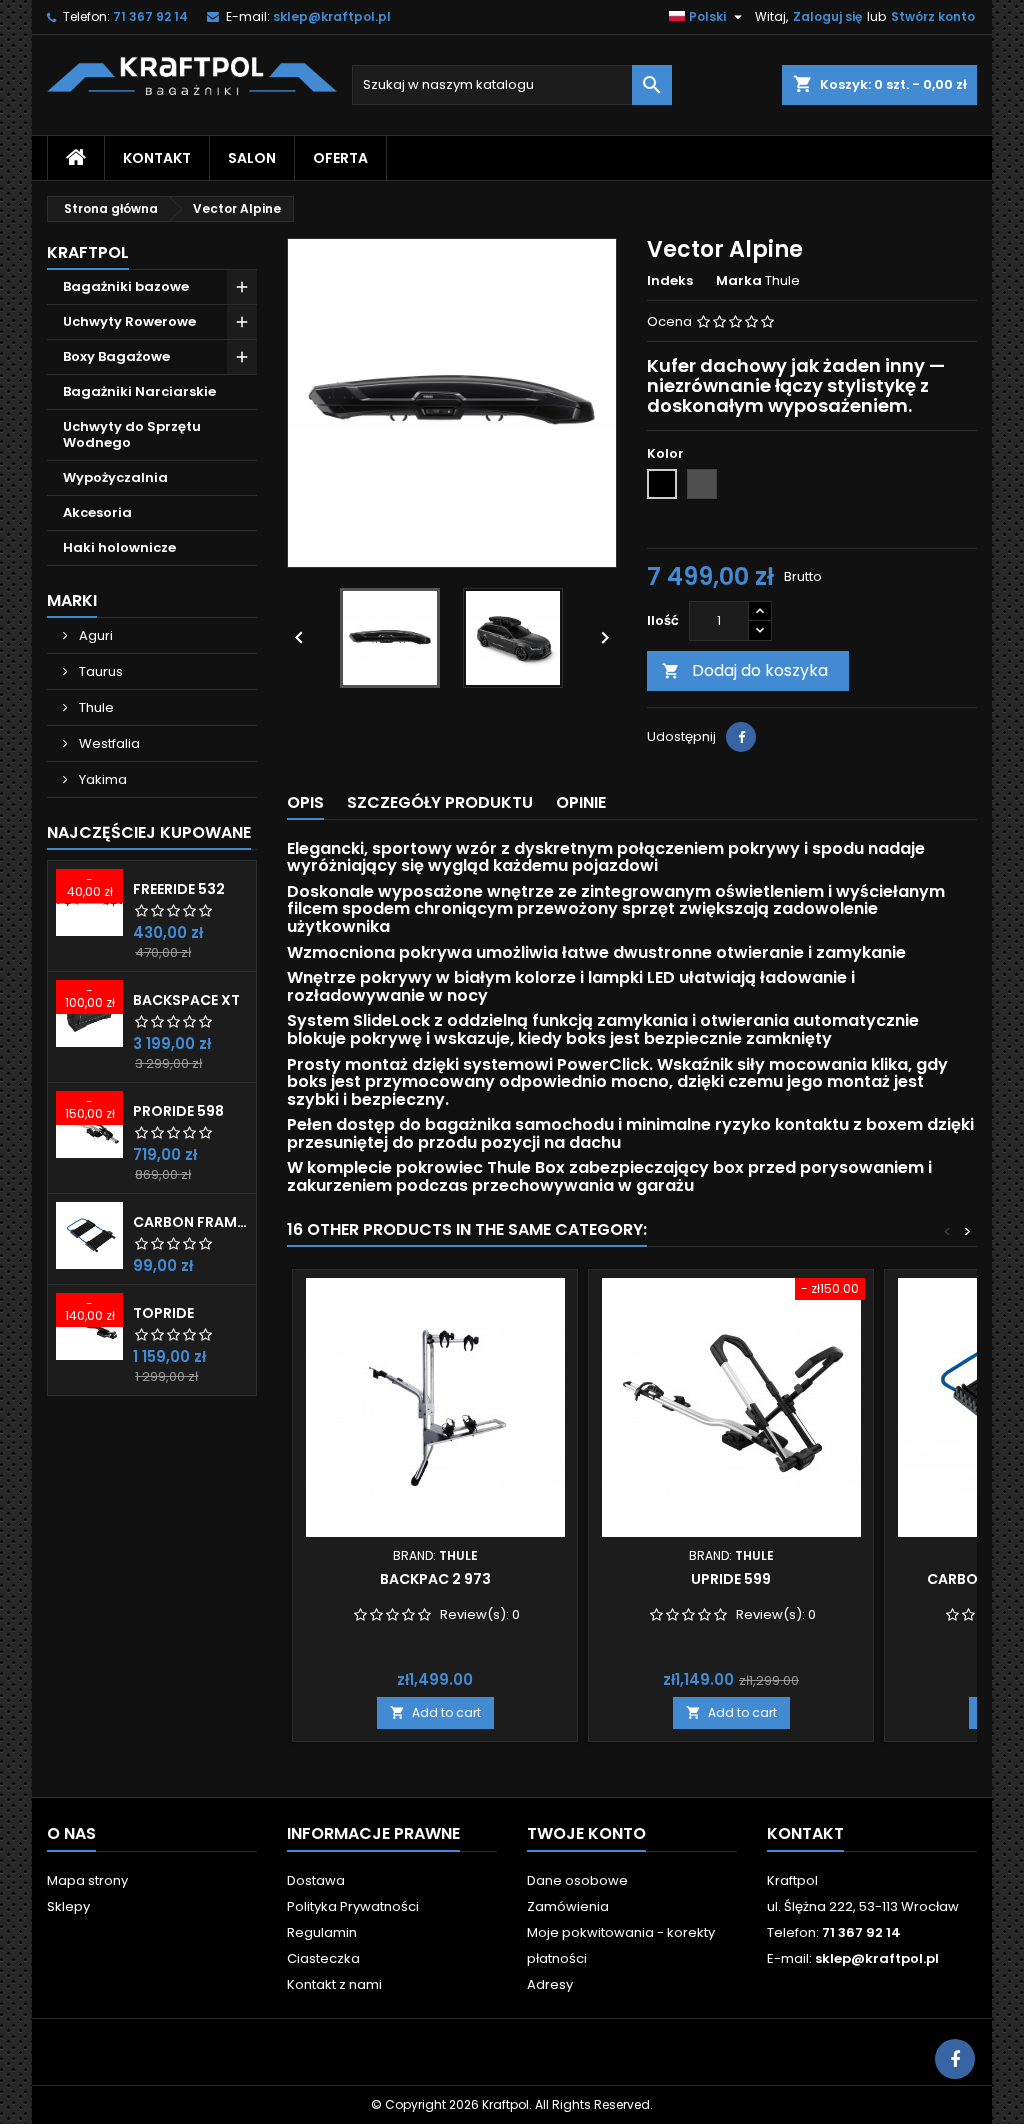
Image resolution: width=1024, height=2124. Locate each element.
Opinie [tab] (581, 802)
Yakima (101, 779)
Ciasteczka (323, 1958)
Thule (95, 707)
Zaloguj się (827, 16)
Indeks (670, 281)
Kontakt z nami (334, 1984)
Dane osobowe (577, 1880)
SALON (252, 158)
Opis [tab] (305, 802)
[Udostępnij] (741, 737)
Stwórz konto (933, 16)
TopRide (163, 1313)
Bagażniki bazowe (126, 286)
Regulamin (322, 1932)
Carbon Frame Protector (190, 1222)
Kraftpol (88, 252)
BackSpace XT (186, 1000)
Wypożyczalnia (115, 477)
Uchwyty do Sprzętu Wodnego (132, 434)
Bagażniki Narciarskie (139, 391)
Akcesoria (97, 512)
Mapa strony (87, 1880)
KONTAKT (157, 158)
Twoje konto (586, 1833)
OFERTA (340, 158)
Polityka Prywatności (353, 1906)
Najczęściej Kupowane (149, 832)
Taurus (99, 671)
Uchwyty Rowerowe (129, 321)
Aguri (94, 635)
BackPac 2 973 (435, 1579)
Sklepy (68, 1906)
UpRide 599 (731, 1579)
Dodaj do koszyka (745, 670)
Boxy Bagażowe (116, 356)
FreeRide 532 (179, 889)
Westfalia (108, 743)
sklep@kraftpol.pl (332, 16)
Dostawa (316, 1880)
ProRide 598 (178, 1111)
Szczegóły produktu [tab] (440, 802)
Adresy (550, 1984)
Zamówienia (568, 1906)
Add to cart (435, 1712)
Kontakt (805, 1833)
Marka (739, 281)
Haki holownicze (119, 547)
